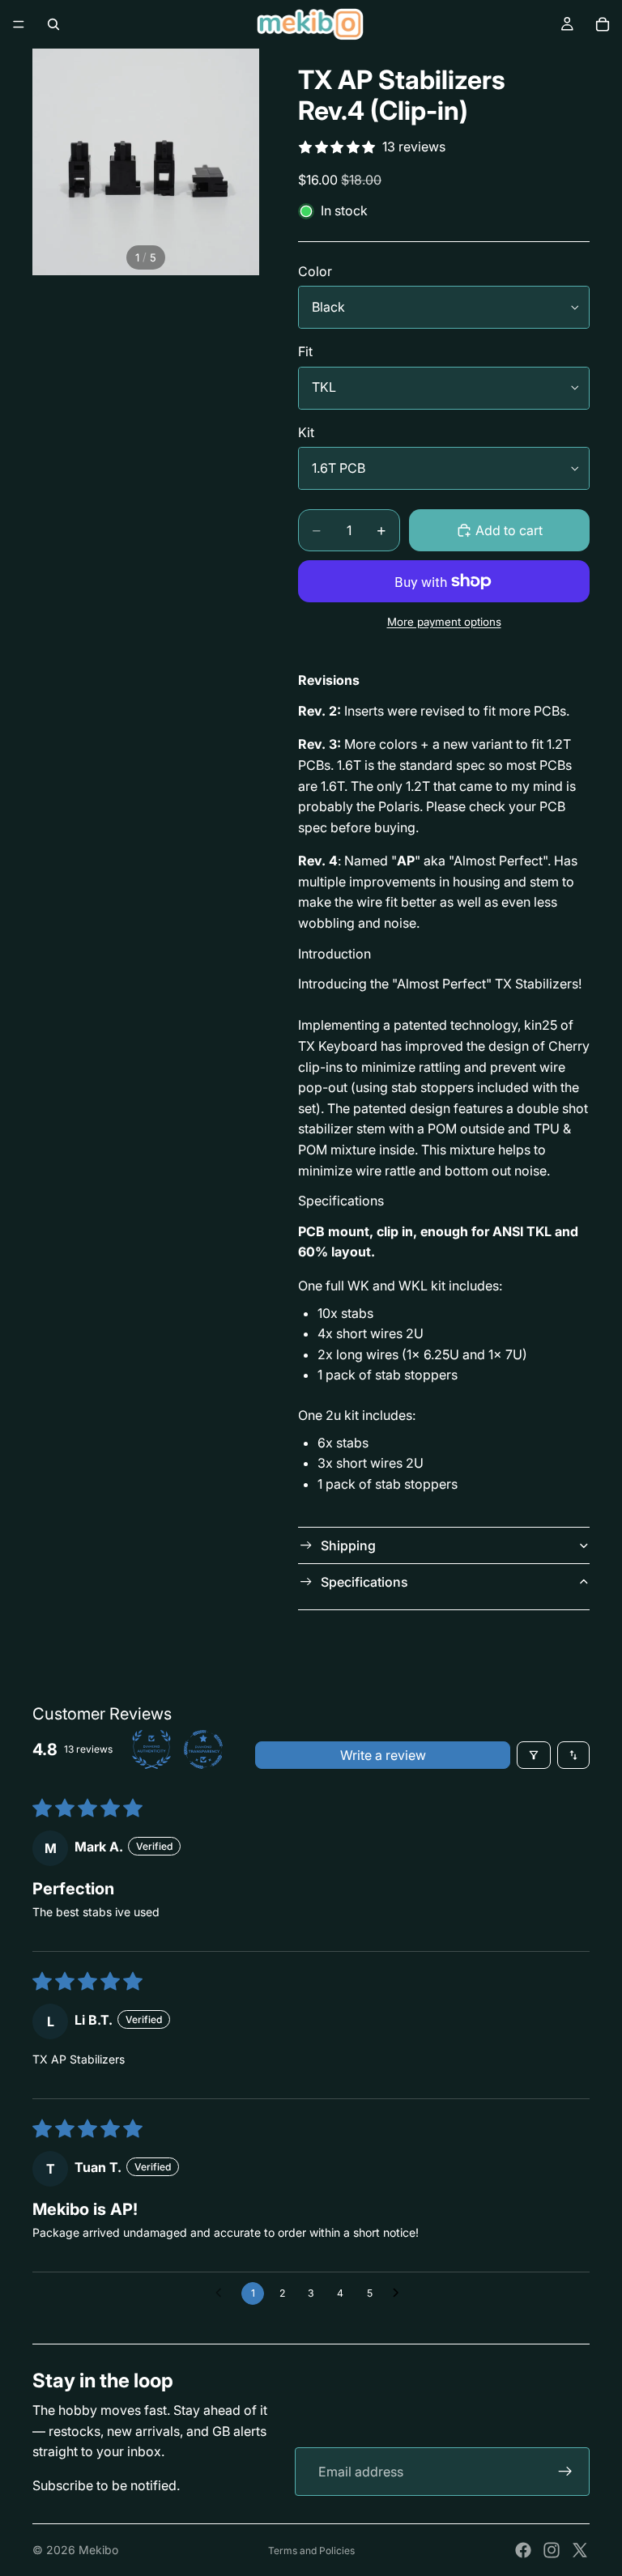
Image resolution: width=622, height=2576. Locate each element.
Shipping (348, 1545)
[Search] (53, 24)
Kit (306, 432)
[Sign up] (565, 2472)
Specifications (364, 1582)
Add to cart (509, 530)
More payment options (444, 622)
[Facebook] (523, 2550)
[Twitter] (580, 2550)
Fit (305, 351)
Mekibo (98, 2550)
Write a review (383, 1755)
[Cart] (603, 24)
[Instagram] (552, 2550)
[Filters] (534, 1755)
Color (315, 271)
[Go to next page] (400, 2293)
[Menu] (19, 24)
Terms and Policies (311, 2550)
